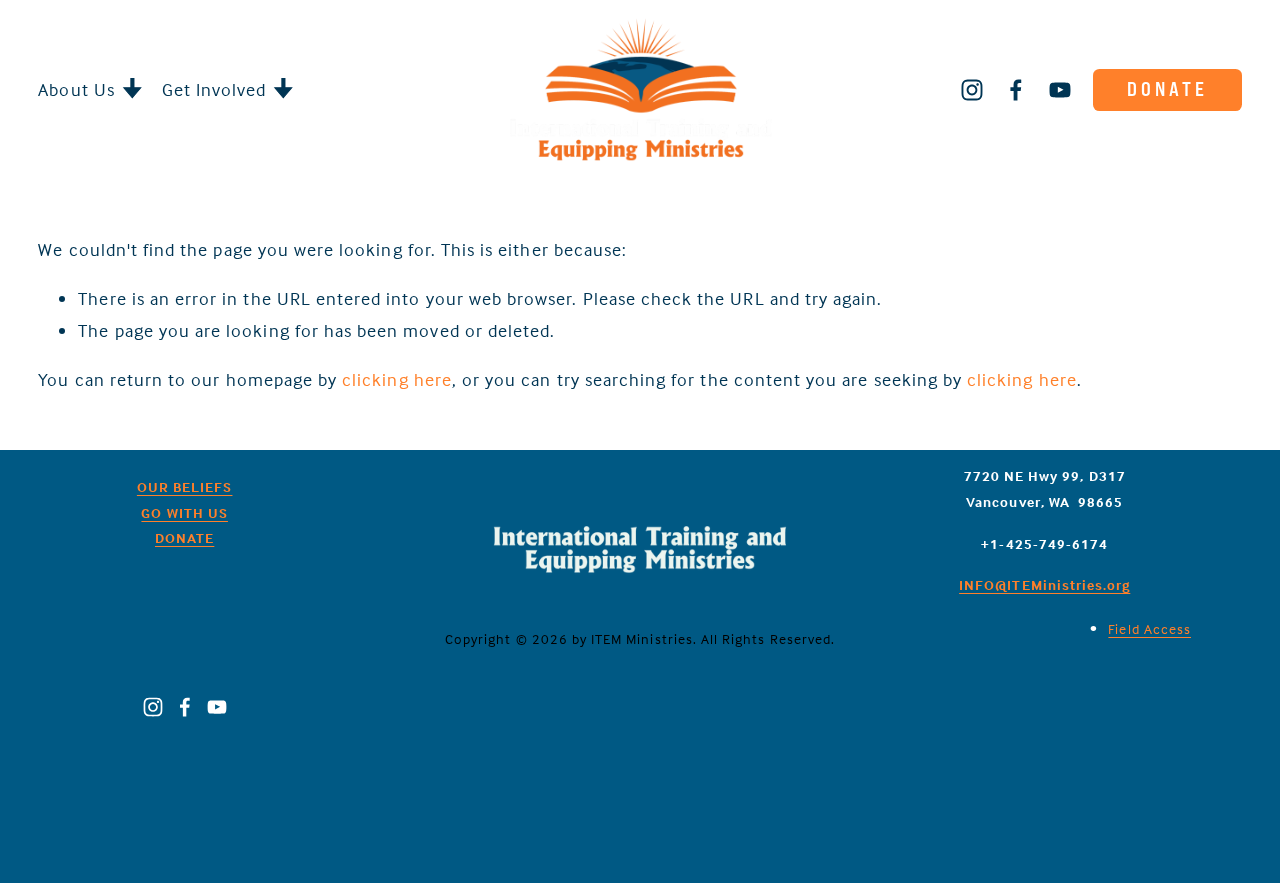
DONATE (1167, 89)
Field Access (1149, 628)
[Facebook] (1016, 90)
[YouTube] (1060, 90)
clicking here (397, 379)
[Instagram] (972, 90)
